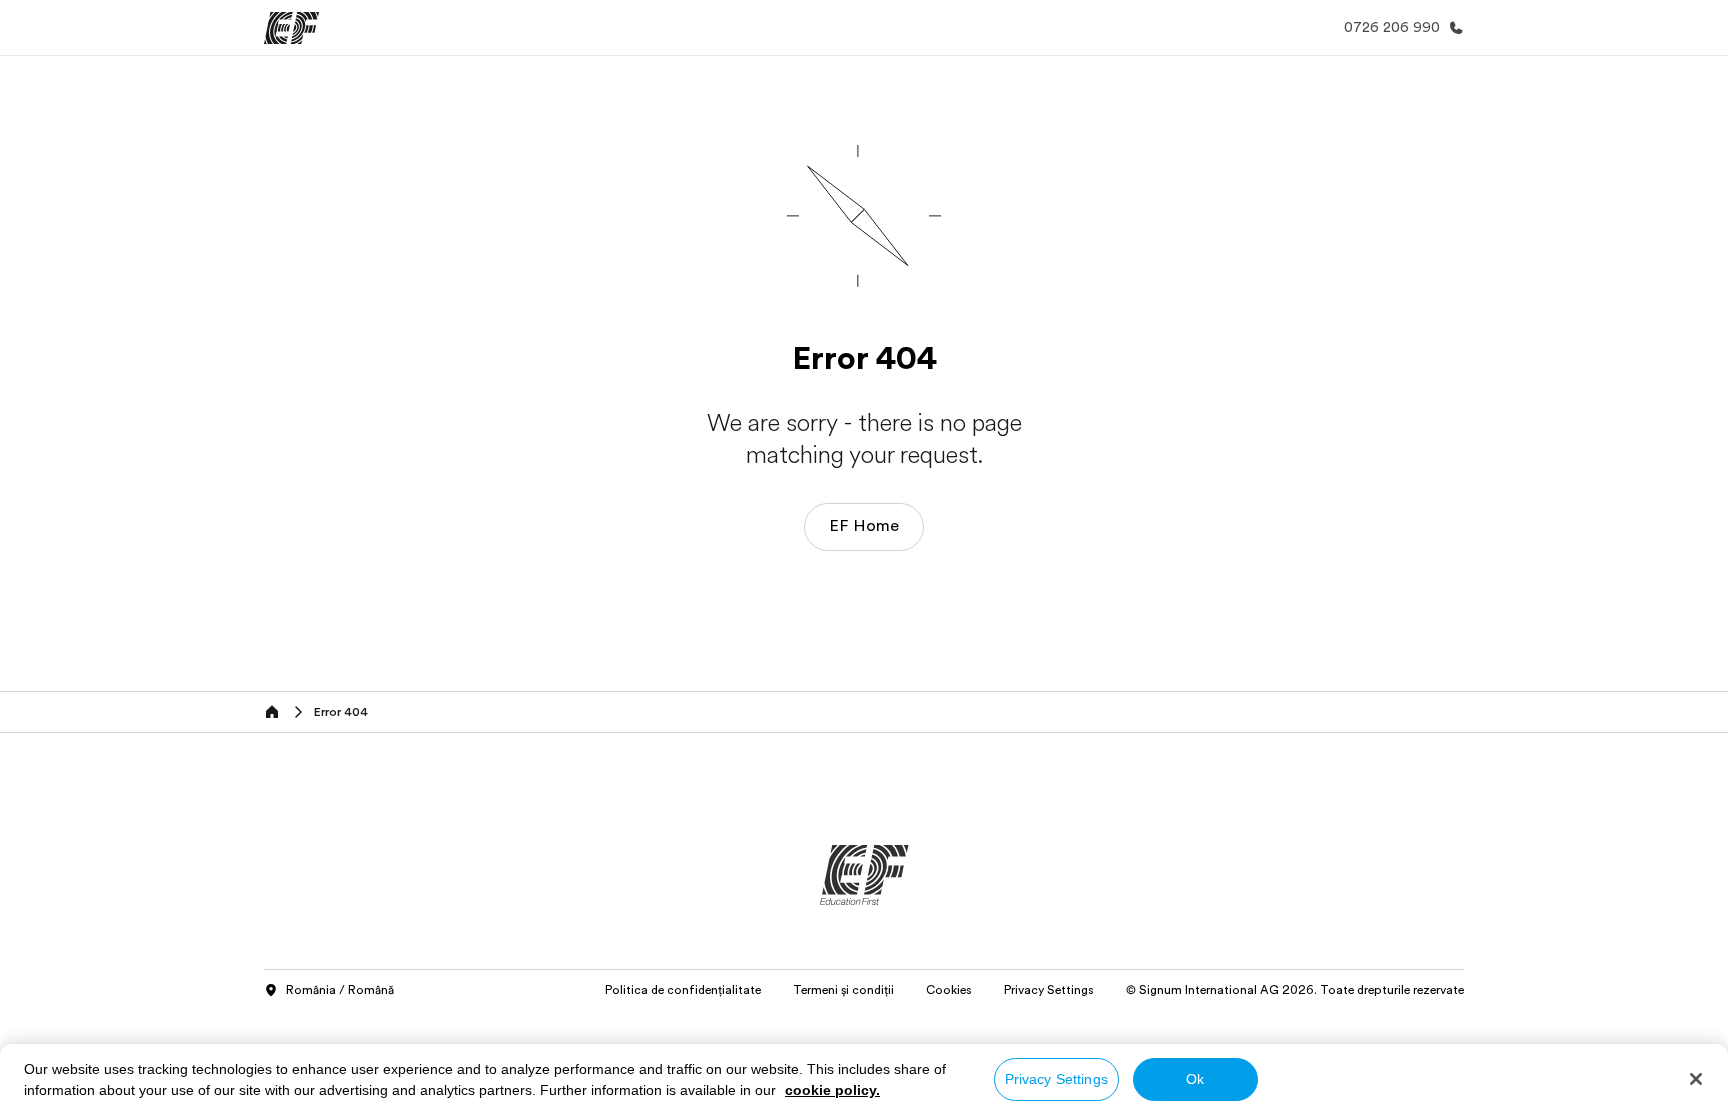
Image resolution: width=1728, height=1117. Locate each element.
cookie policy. (832, 1090)
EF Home (864, 526)
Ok (1195, 1079)
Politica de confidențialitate (683, 990)
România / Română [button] (340, 990)
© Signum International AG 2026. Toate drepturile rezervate (1295, 990)
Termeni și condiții (843, 990)
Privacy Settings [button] (1049, 990)
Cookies (949, 990)
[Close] (1696, 1079)
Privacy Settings (1056, 1079)
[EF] (291, 28)
